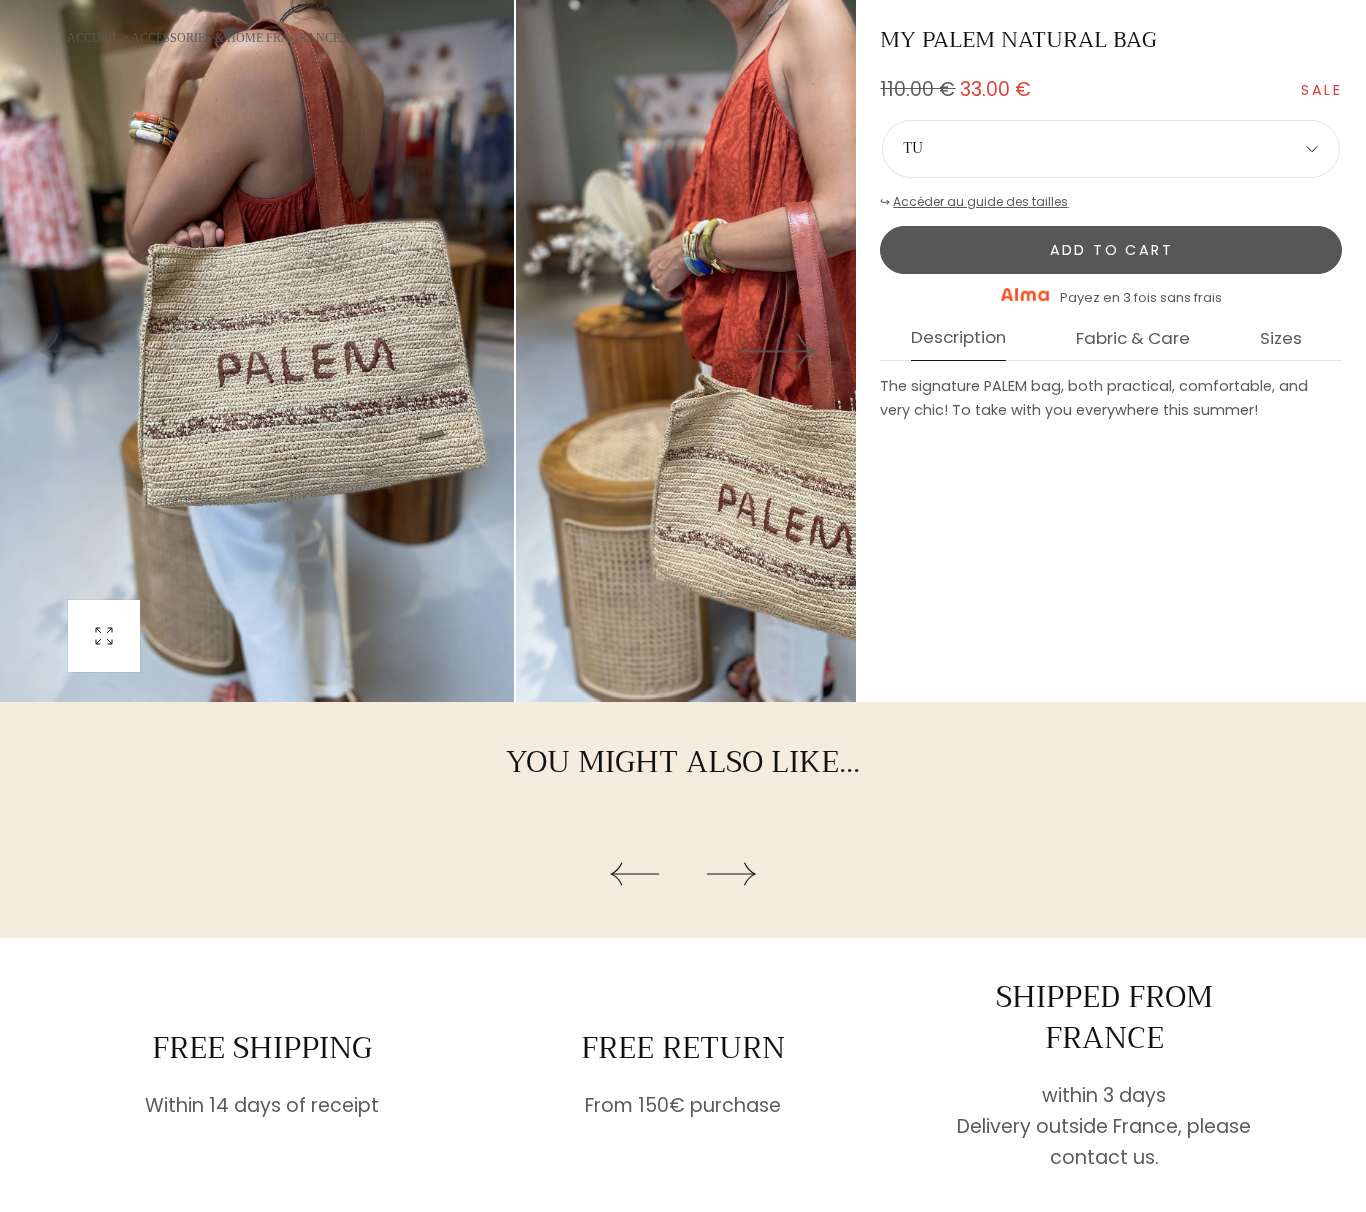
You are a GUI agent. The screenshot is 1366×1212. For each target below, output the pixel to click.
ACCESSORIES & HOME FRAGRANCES (239, 38)
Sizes (1281, 340)
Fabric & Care (1133, 340)
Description (958, 339)
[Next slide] (779, 350)
